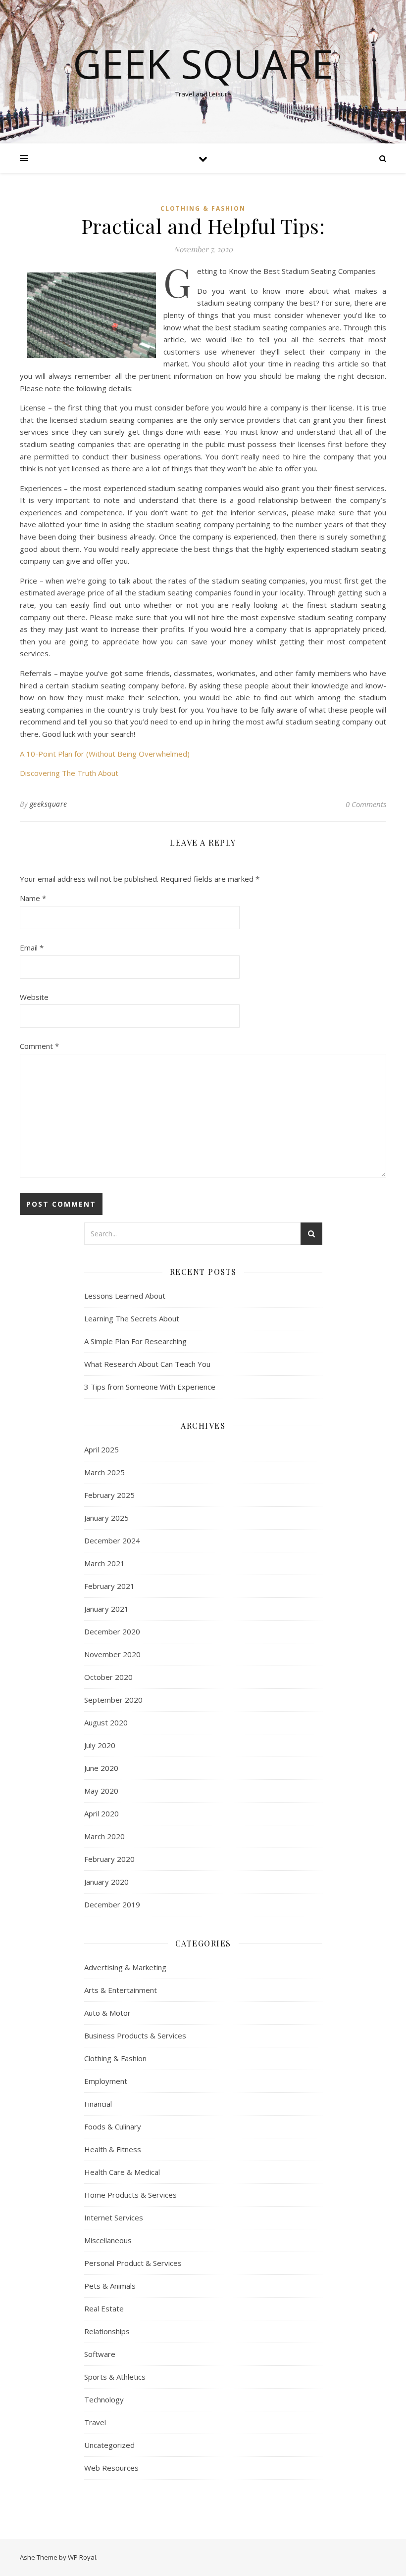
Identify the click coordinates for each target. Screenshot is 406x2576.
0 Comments (366, 804)
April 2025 (101, 1449)
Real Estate (104, 2308)
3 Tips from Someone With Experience (150, 1387)
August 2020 (106, 1722)
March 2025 (104, 1472)
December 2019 (112, 1904)
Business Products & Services (135, 2035)
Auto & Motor (107, 2013)
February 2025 (109, 1495)
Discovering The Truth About (69, 773)
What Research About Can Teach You (147, 1364)
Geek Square (203, 63)
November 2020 (112, 1654)
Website (34, 997)
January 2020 (106, 1882)
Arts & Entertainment (121, 1990)
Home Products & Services (130, 2195)
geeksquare (49, 804)
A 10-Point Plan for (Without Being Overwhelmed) (105, 754)
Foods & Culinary (113, 2126)
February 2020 (109, 1859)
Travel (95, 2422)
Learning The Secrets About (132, 1318)
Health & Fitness (113, 2149)
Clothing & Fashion (203, 208)
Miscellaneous (108, 2240)
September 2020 (113, 1700)
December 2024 (112, 1540)
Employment (106, 2081)
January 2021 (106, 1609)
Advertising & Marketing (125, 1967)
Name (33, 898)
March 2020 (104, 1836)
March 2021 (104, 1563)
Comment (39, 1046)
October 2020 (108, 1677)
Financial (98, 2104)
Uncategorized (109, 2445)
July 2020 (100, 1745)
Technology (104, 2399)
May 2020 (101, 1791)
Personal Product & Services (133, 2263)
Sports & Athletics (115, 2377)
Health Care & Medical (122, 2172)
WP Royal (82, 2557)
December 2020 (112, 1631)
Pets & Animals (110, 2286)
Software (100, 2354)
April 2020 (101, 1813)
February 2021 (109, 1586)
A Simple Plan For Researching (135, 1341)
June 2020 (101, 1768)
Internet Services (114, 2217)
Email (32, 948)
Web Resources (111, 2468)
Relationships (107, 2331)
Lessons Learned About (125, 1296)
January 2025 (106, 1518)
